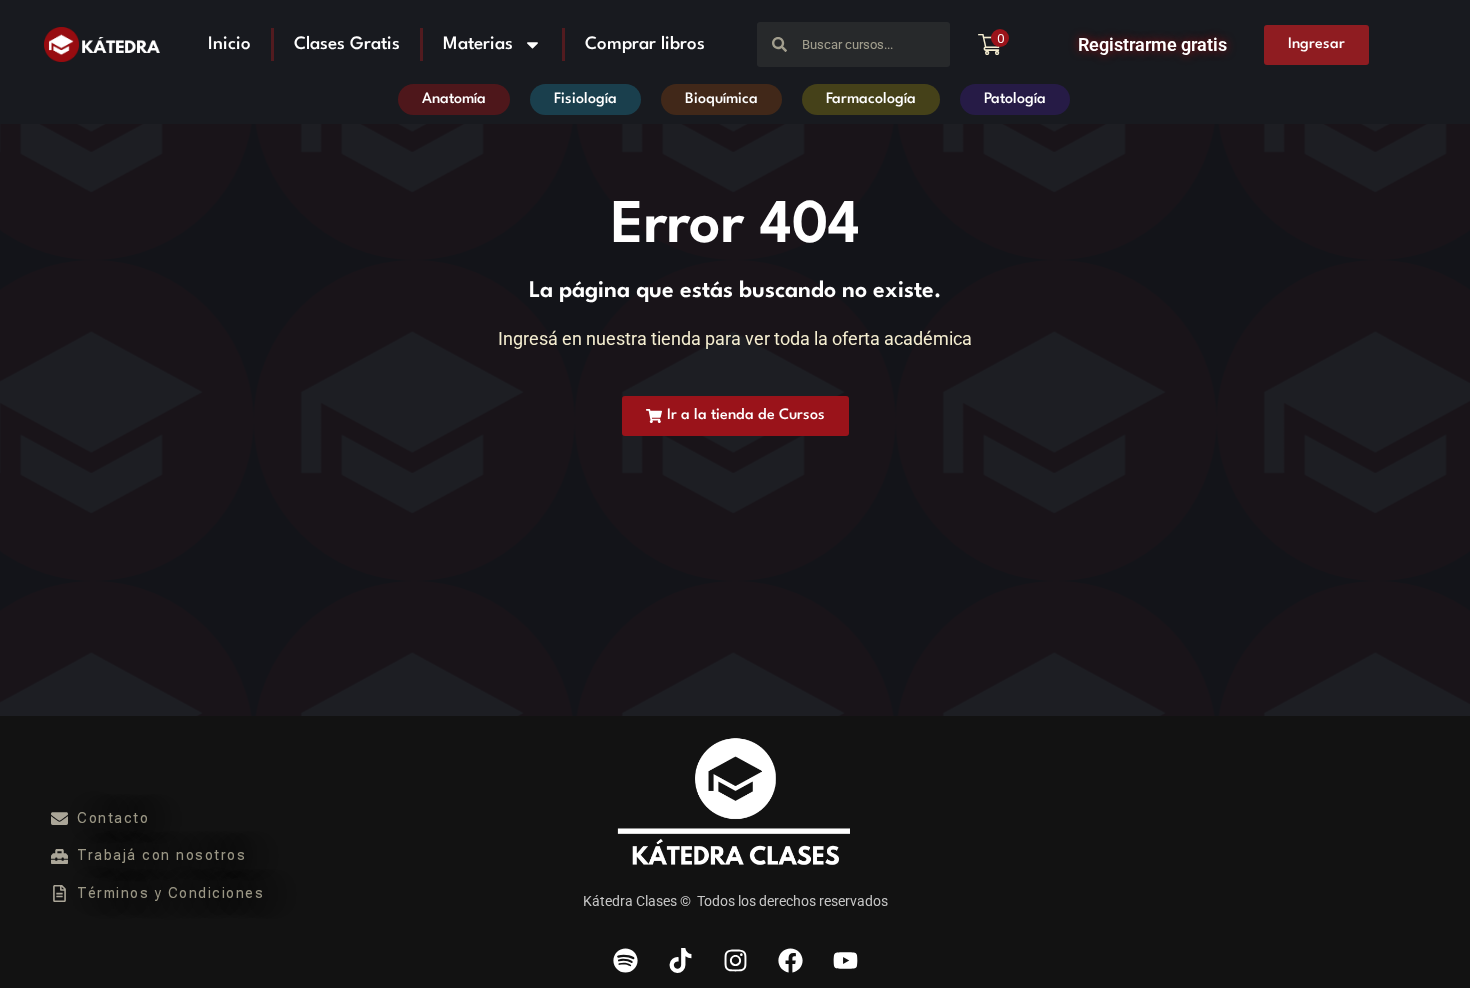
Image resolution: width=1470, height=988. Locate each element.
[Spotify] (625, 961)
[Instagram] (735, 961)
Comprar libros (645, 44)
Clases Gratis (347, 44)
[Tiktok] (680, 961)
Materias (478, 44)
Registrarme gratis (1152, 44)
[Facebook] (790, 961)
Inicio (229, 44)
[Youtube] (845, 961)
